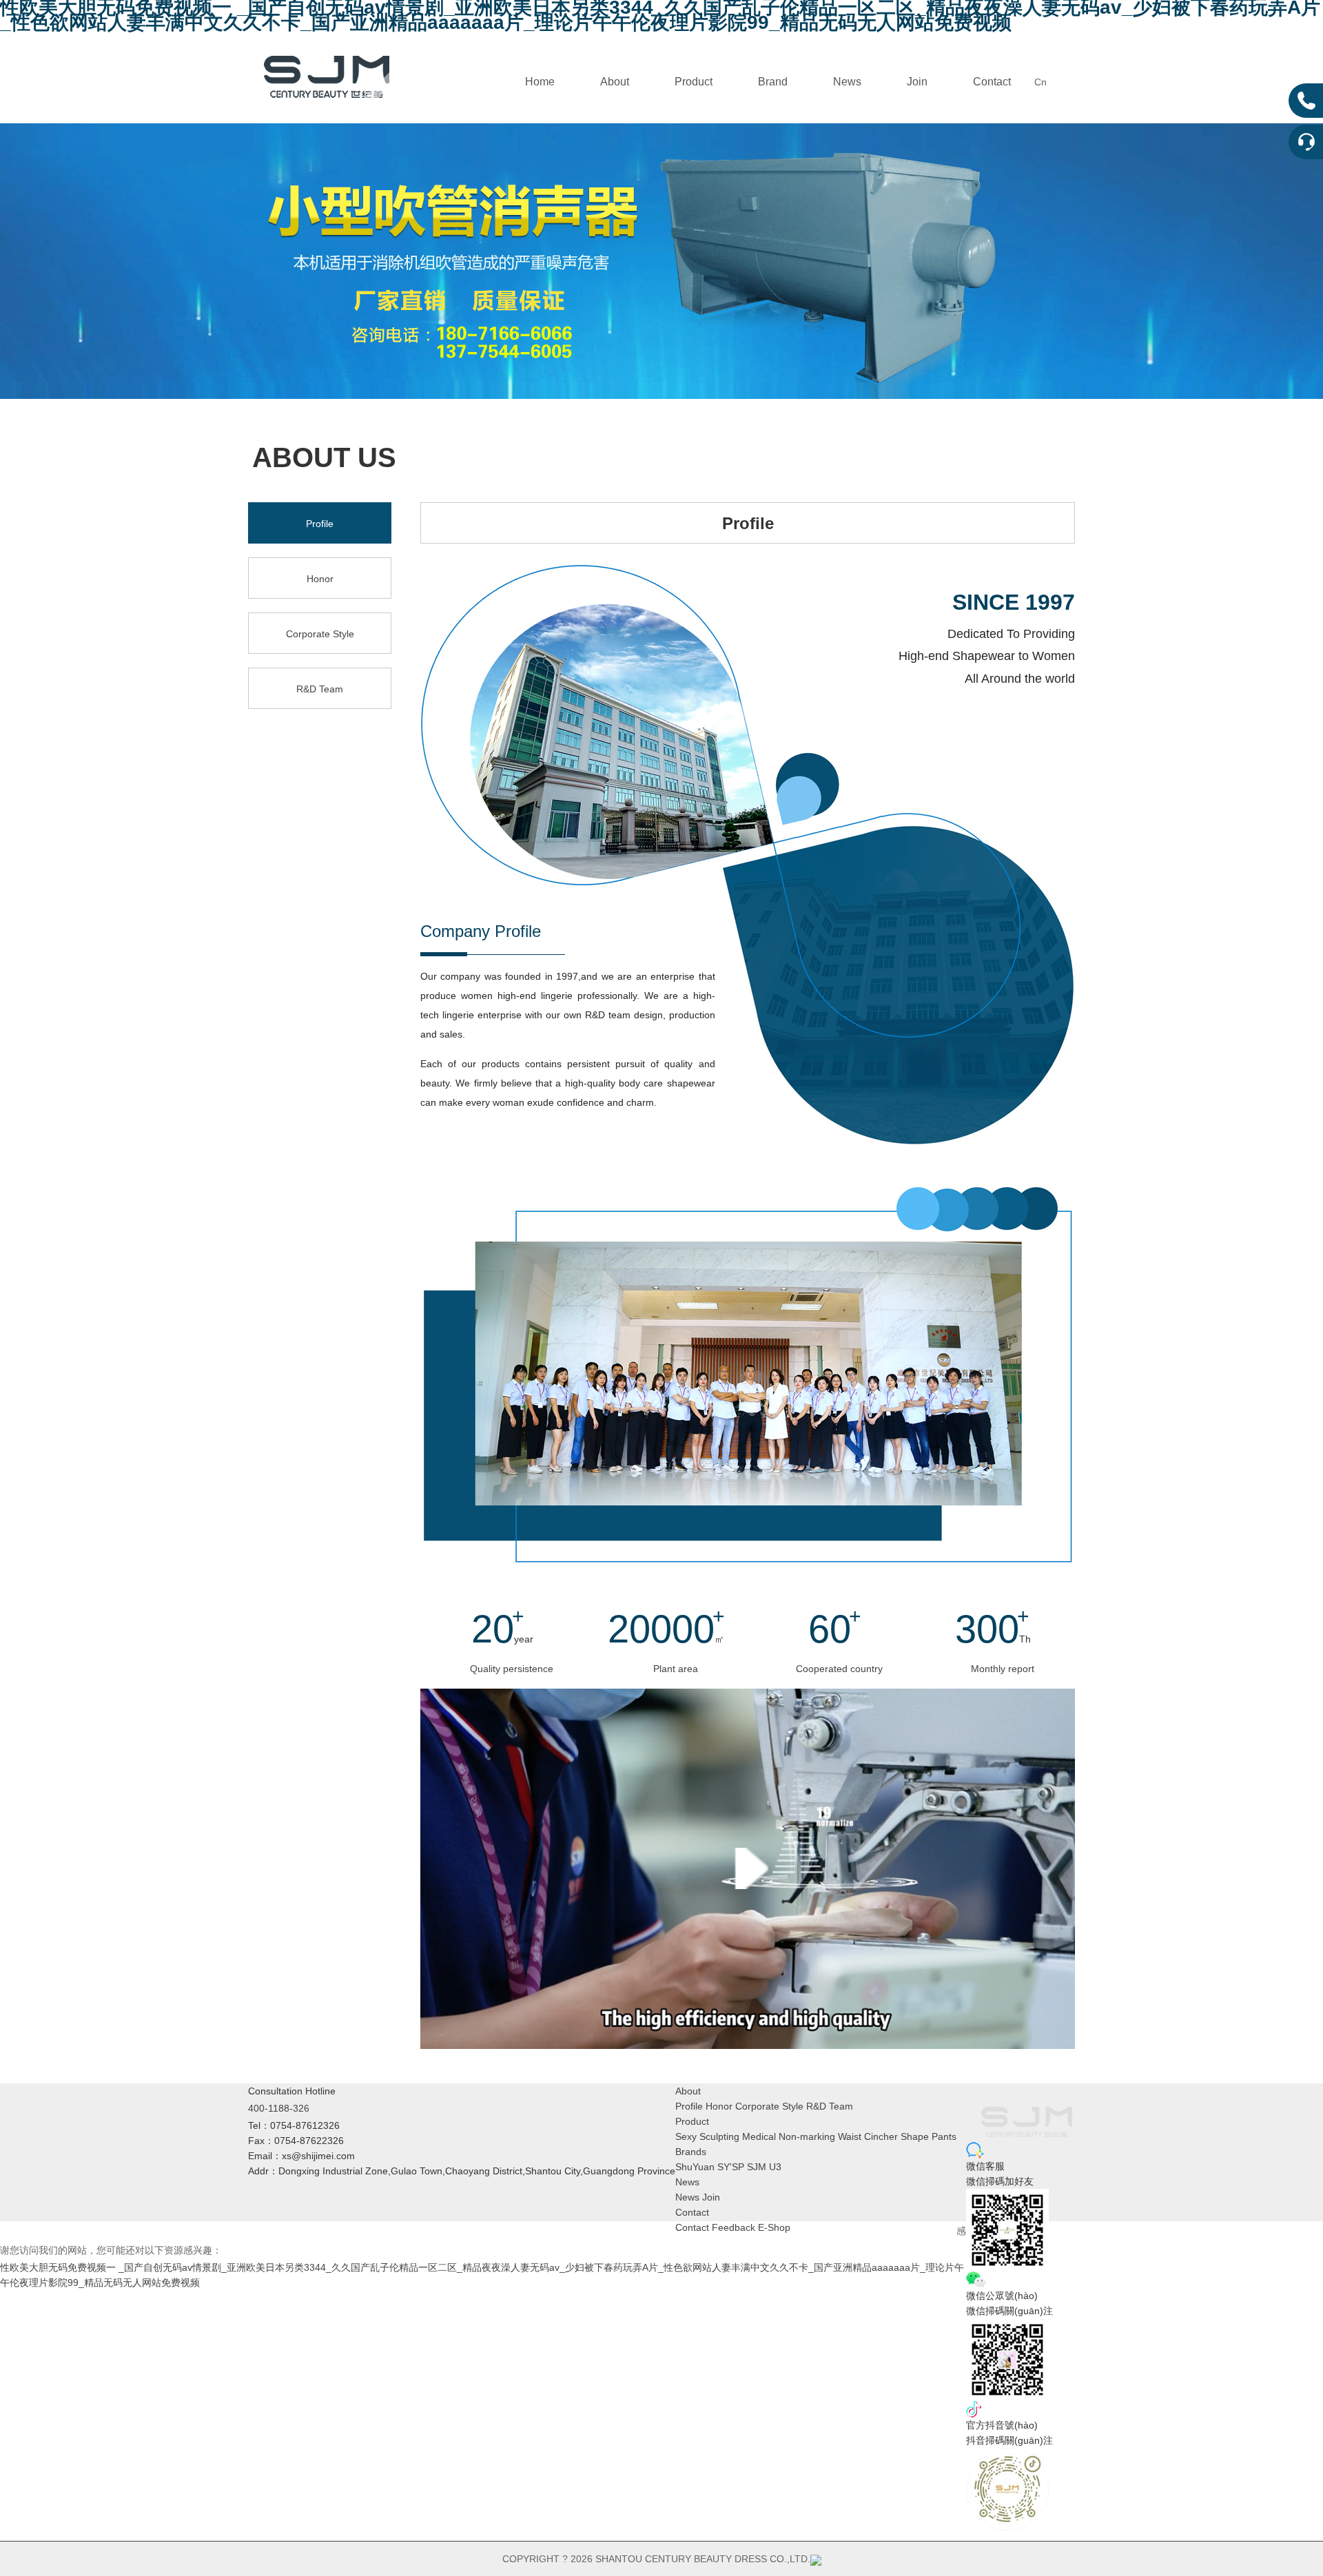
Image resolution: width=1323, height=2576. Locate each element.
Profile (320, 524)
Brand (773, 82)
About (615, 82)
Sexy (686, 2136)
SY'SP (731, 2167)
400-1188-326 (279, 2108)
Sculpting (719, 2136)
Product (694, 82)
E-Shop (774, 2227)
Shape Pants (929, 2136)
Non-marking (807, 2136)
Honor (320, 579)
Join (917, 82)
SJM (757, 2167)
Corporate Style (320, 634)
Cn (1040, 82)
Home (540, 82)
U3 (775, 2167)
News (847, 82)
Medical (759, 2136)
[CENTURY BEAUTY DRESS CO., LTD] (327, 75)
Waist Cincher (868, 2136)
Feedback (734, 2227)
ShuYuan (695, 2167)
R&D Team (320, 689)
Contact (992, 82)
